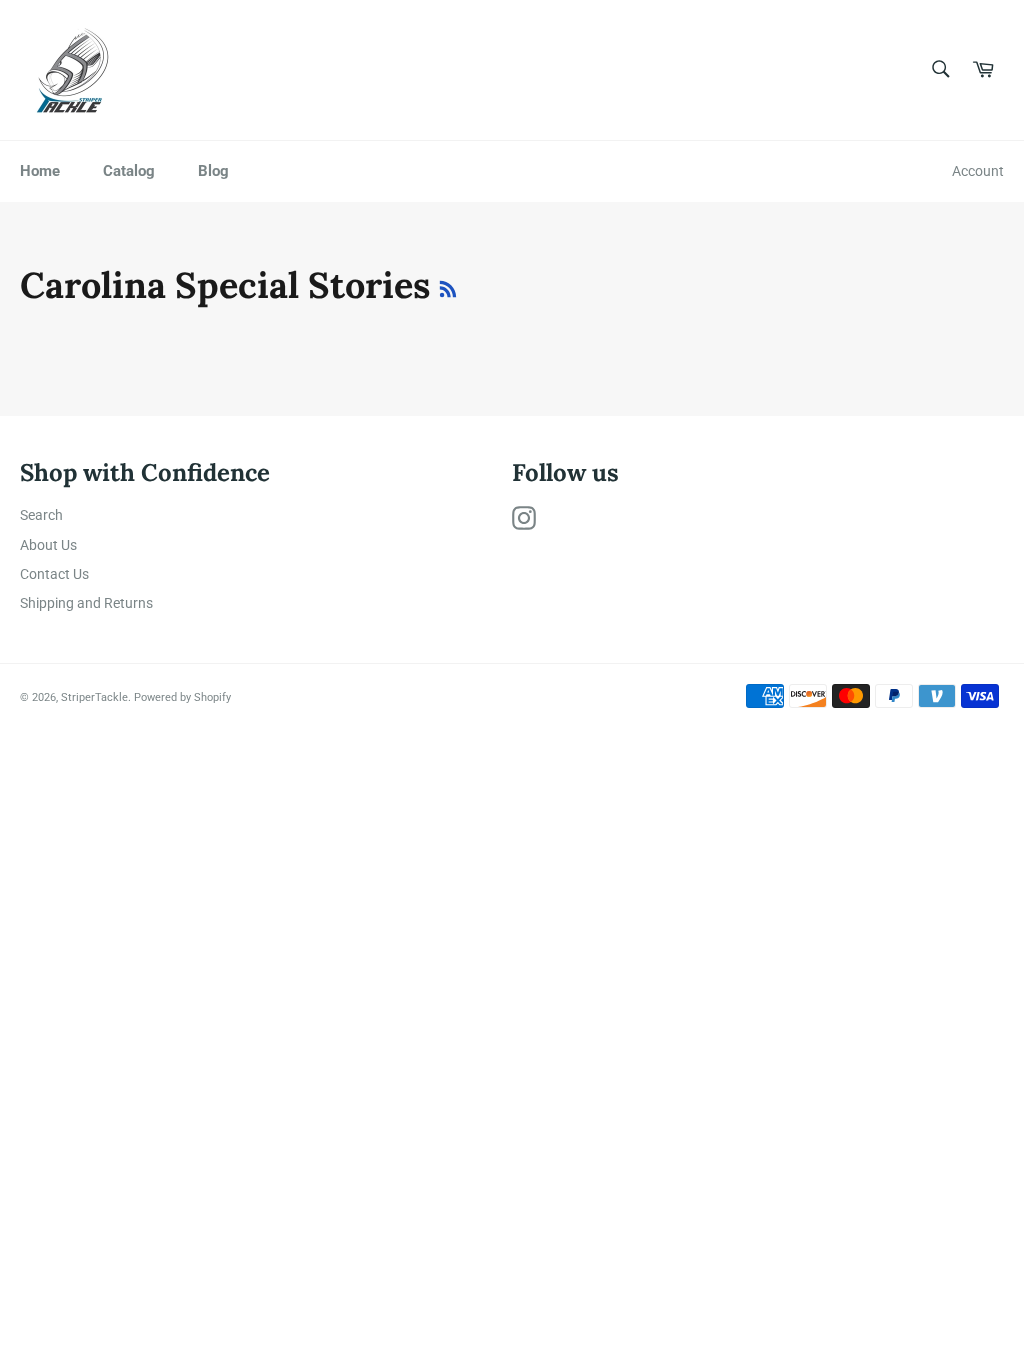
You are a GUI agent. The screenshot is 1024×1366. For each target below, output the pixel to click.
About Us (48, 545)
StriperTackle (94, 697)
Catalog (129, 171)
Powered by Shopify (182, 697)
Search (41, 515)
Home (40, 171)
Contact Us (54, 574)
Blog (213, 171)
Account (978, 171)
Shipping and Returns (86, 603)
